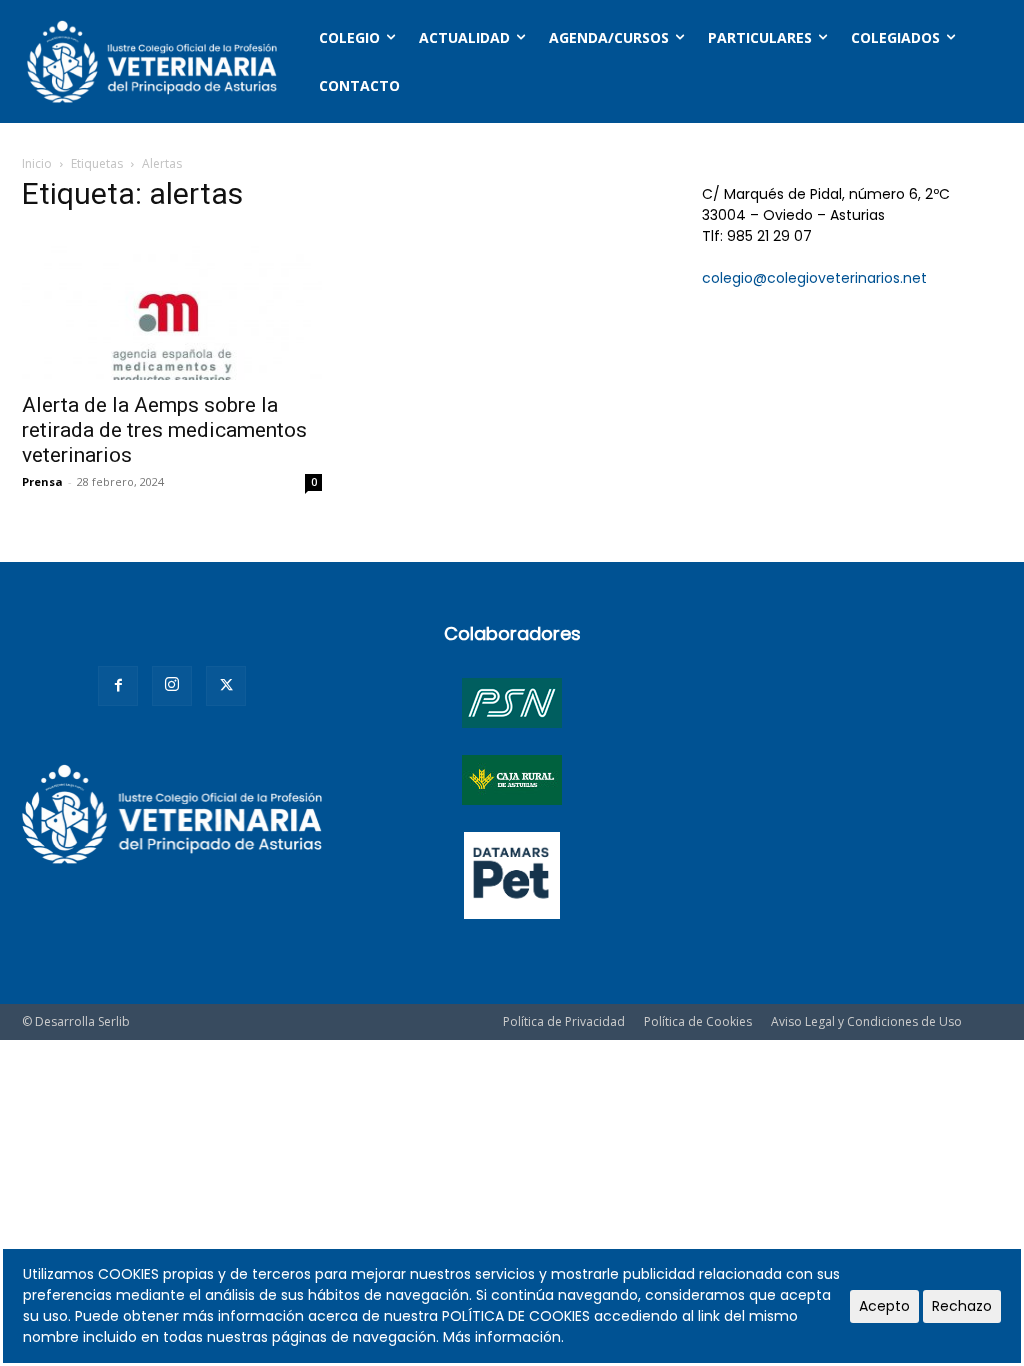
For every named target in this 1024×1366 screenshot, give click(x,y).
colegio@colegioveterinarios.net (814, 278)
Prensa (42, 481)
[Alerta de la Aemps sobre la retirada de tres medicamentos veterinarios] (172, 306)
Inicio (37, 163)
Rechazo (962, 1306)
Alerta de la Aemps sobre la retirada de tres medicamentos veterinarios (164, 430)
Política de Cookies (698, 1021)
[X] (226, 686)
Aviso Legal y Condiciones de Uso (866, 1021)
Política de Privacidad (564, 1021)
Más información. (503, 1337)
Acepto (884, 1306)
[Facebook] (118, 686)
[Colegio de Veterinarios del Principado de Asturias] (152, 61)
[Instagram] (172, 686)
